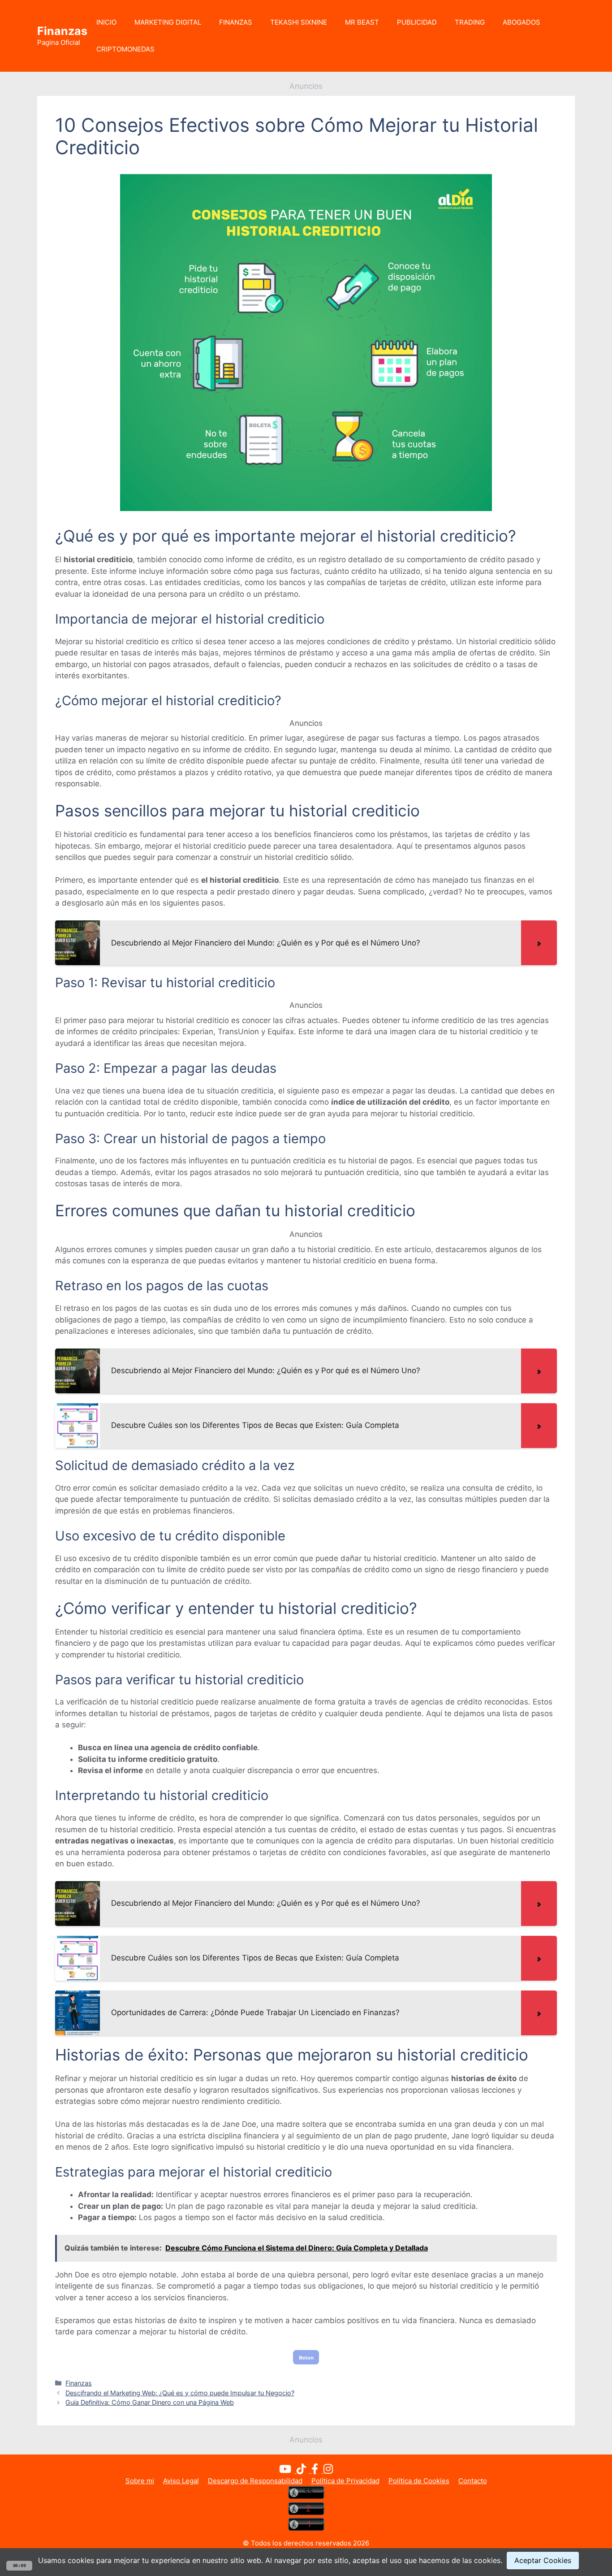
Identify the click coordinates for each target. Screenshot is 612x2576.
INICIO (106, 22)
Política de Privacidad (345, 2481)
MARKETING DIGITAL (168, 22)
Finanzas (62, 31)
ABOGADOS (521, 22)
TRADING (470, 22)
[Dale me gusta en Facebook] (317, 2470)
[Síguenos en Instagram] (328, 2470)
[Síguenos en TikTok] (304, 2470)
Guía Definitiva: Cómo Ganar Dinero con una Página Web (150, 2402)
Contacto (473, 2481)
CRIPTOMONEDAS (125, 49)
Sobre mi (140, 2481)
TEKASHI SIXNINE (299, 22)
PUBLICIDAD (417, 22)
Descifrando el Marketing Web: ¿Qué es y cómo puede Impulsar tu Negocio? (180, 2393)
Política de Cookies (419, 2481)
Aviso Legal (181, 2481)
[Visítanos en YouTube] (288, 2470)
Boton (306, 2357)
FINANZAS (236, 22)
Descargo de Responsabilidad (255, 2481)
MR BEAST (362, 22)
